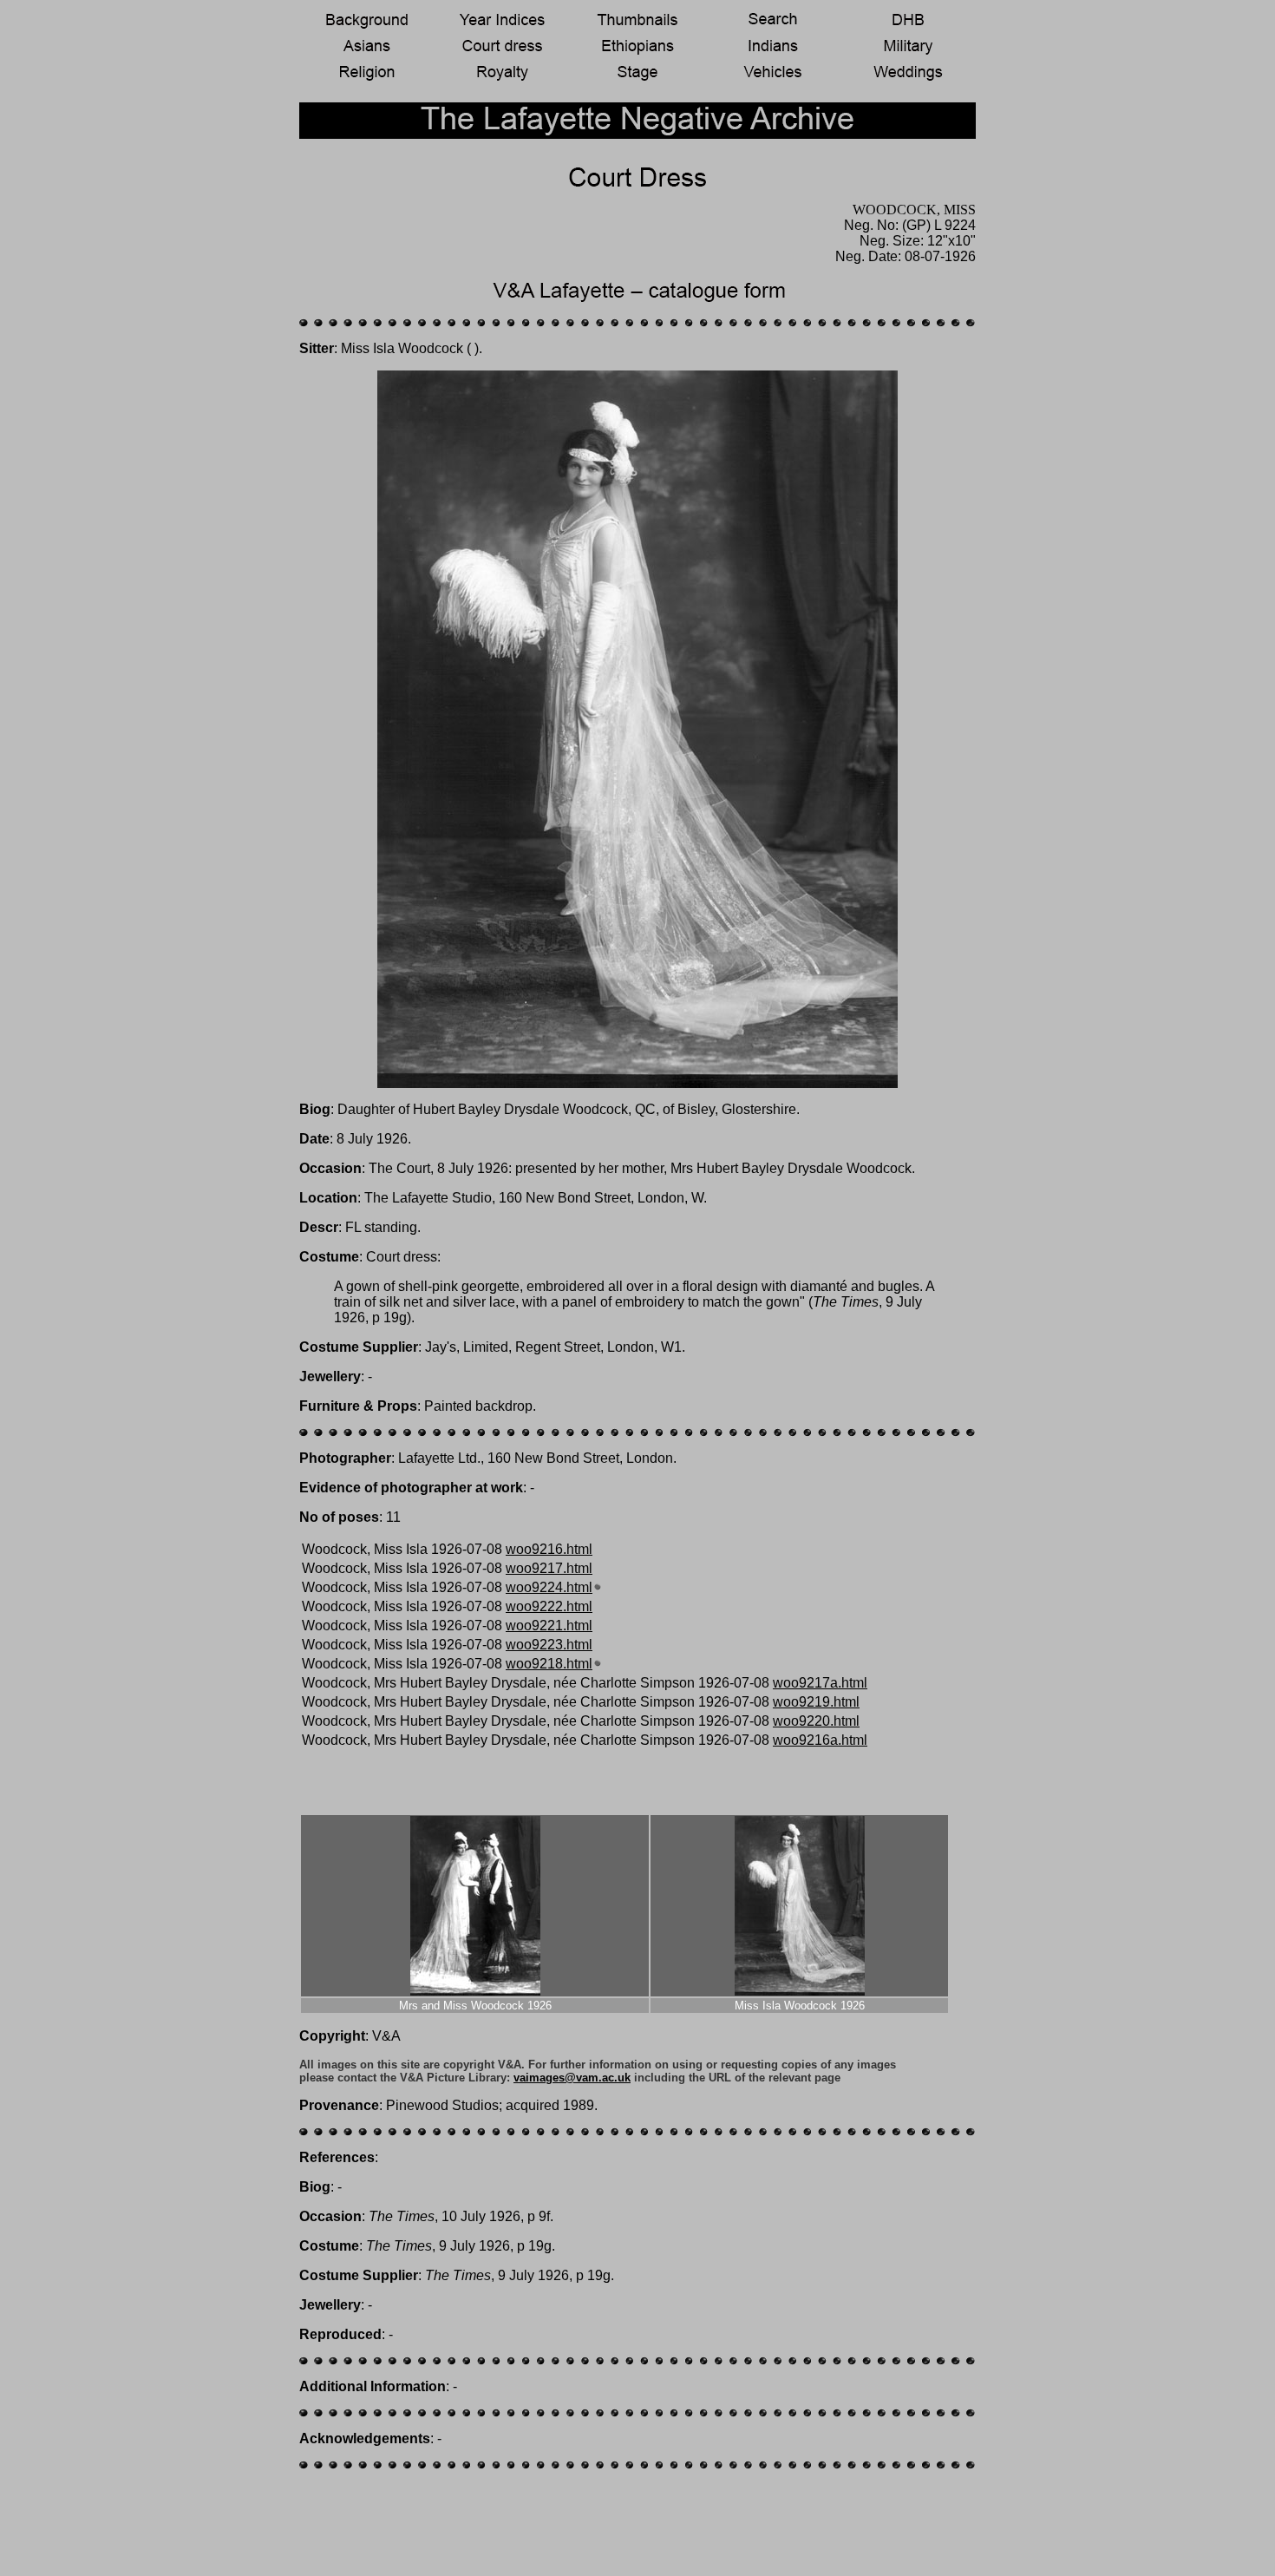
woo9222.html (549, 1606)
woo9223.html (549, 1645)
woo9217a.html (820, 1683)
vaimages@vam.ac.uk (572, 2078)
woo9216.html (549, 1549)
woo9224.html (549, 1587)
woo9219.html (816, 1702)
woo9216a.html (820, 1740)
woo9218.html (549, 1664)
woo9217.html (549, 1568)
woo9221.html (549, 1626)
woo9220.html (816, 1721)
